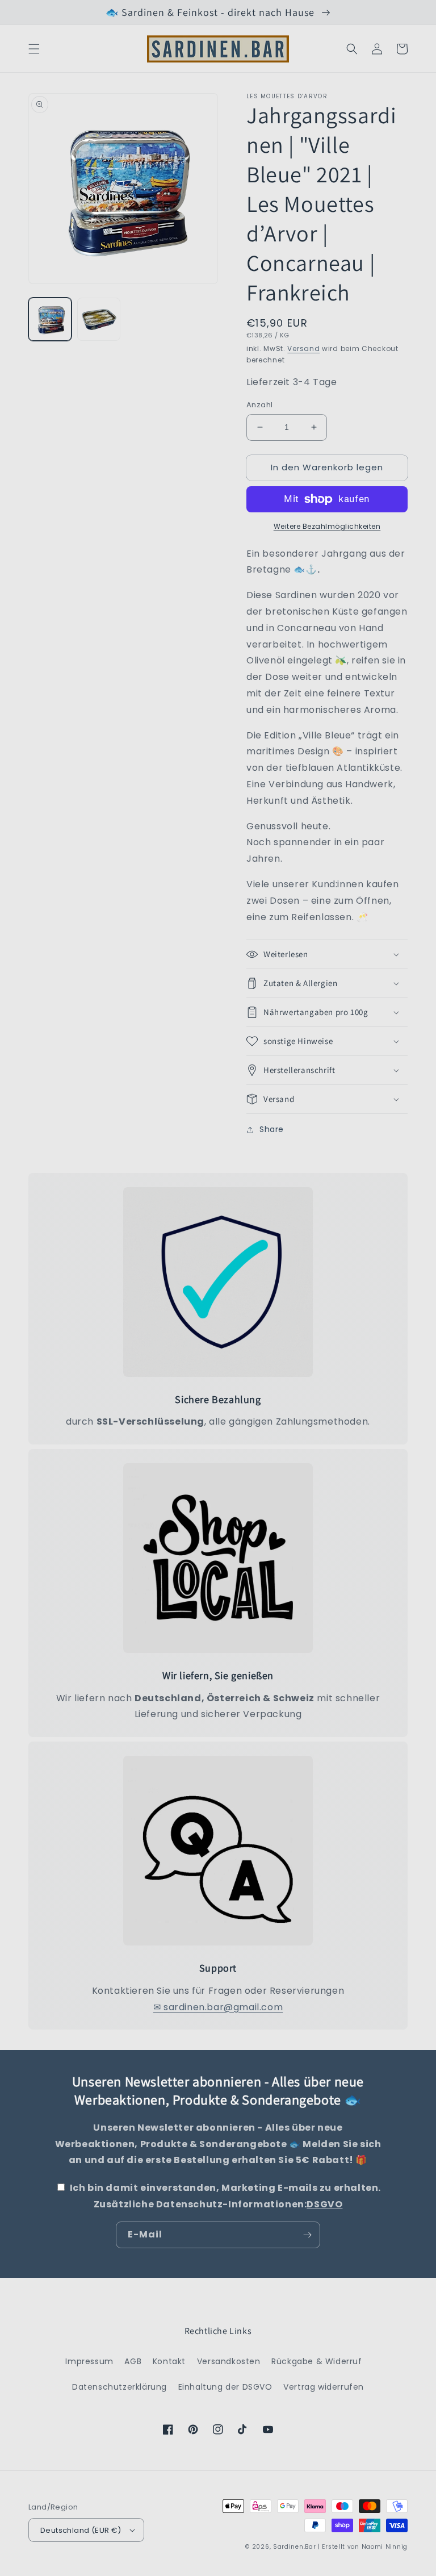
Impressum (89, 2361)
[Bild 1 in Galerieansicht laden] (50, 319)
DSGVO (324, 2204)
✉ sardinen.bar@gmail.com (218, 2007)
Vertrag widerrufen (324, 2387)
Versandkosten (229, 2361)
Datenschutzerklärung (120, 2387)
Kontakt (169, 2361)
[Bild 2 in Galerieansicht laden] (99, 319)
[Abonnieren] (307, 2235)
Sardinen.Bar (294, 2547)
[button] (34, 49)
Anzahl (259, 405)
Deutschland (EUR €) (81, 2530)
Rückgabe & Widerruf (316, 2361)
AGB (133, 2361)
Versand (303, 348)
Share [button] (272, 1129)
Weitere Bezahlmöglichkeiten (327, 526)
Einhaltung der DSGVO (225, 2387)
